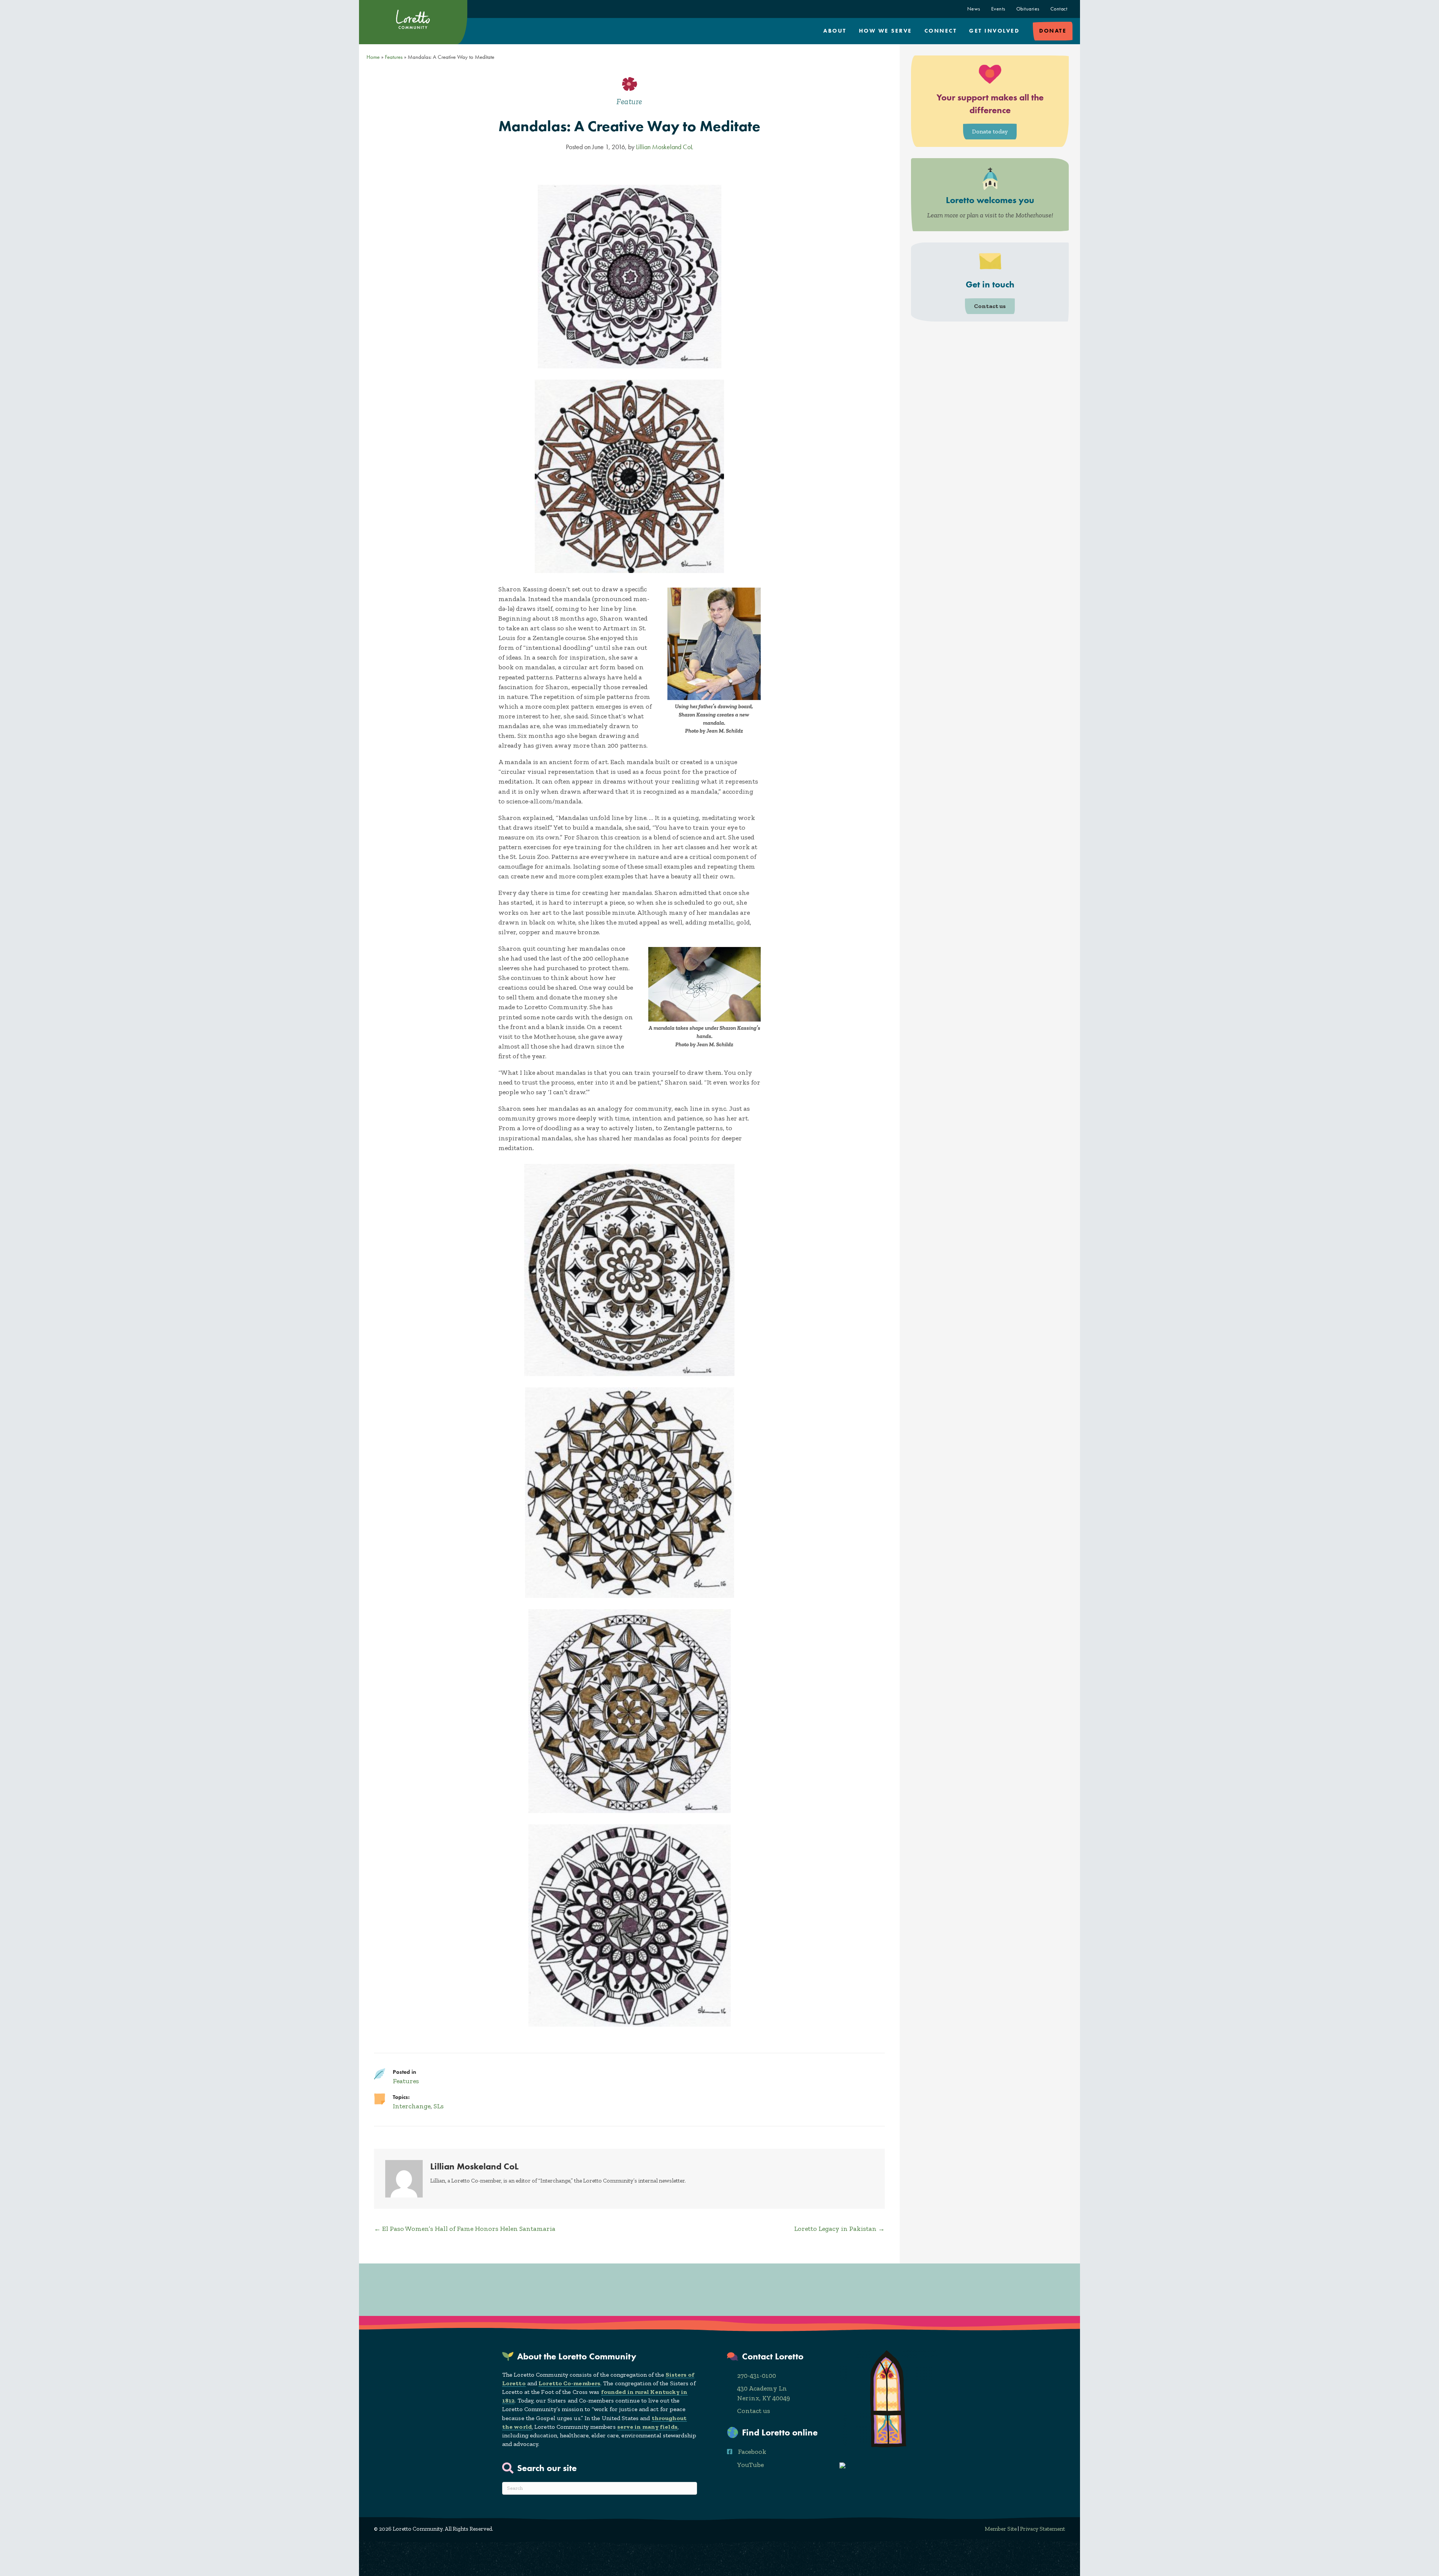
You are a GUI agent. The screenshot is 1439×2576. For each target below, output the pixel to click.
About (835, 31)
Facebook (752, 2452)
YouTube (750, 2465)
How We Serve (886, 31)
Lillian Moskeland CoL (664, 147)
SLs (439, 2106)
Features (394, 57)
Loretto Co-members (569, 2383)
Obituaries (1028, 9)
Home (373, 57)
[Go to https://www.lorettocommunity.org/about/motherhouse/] (990, 195)
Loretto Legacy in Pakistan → (839, 2229)
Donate (1053, 31)
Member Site (1001, 2529)
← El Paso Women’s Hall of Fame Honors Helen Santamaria (465, 2229)
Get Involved (994, 31)
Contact (1059, 9)
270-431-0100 (757, 2376)
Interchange (412, 2106)
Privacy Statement (1043, 2529)
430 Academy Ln (762, 2388)
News (974, 9)
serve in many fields (647, 2427)
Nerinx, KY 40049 (764, 2398)
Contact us (754, 2411)
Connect (941, 31)
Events (998, 9)
